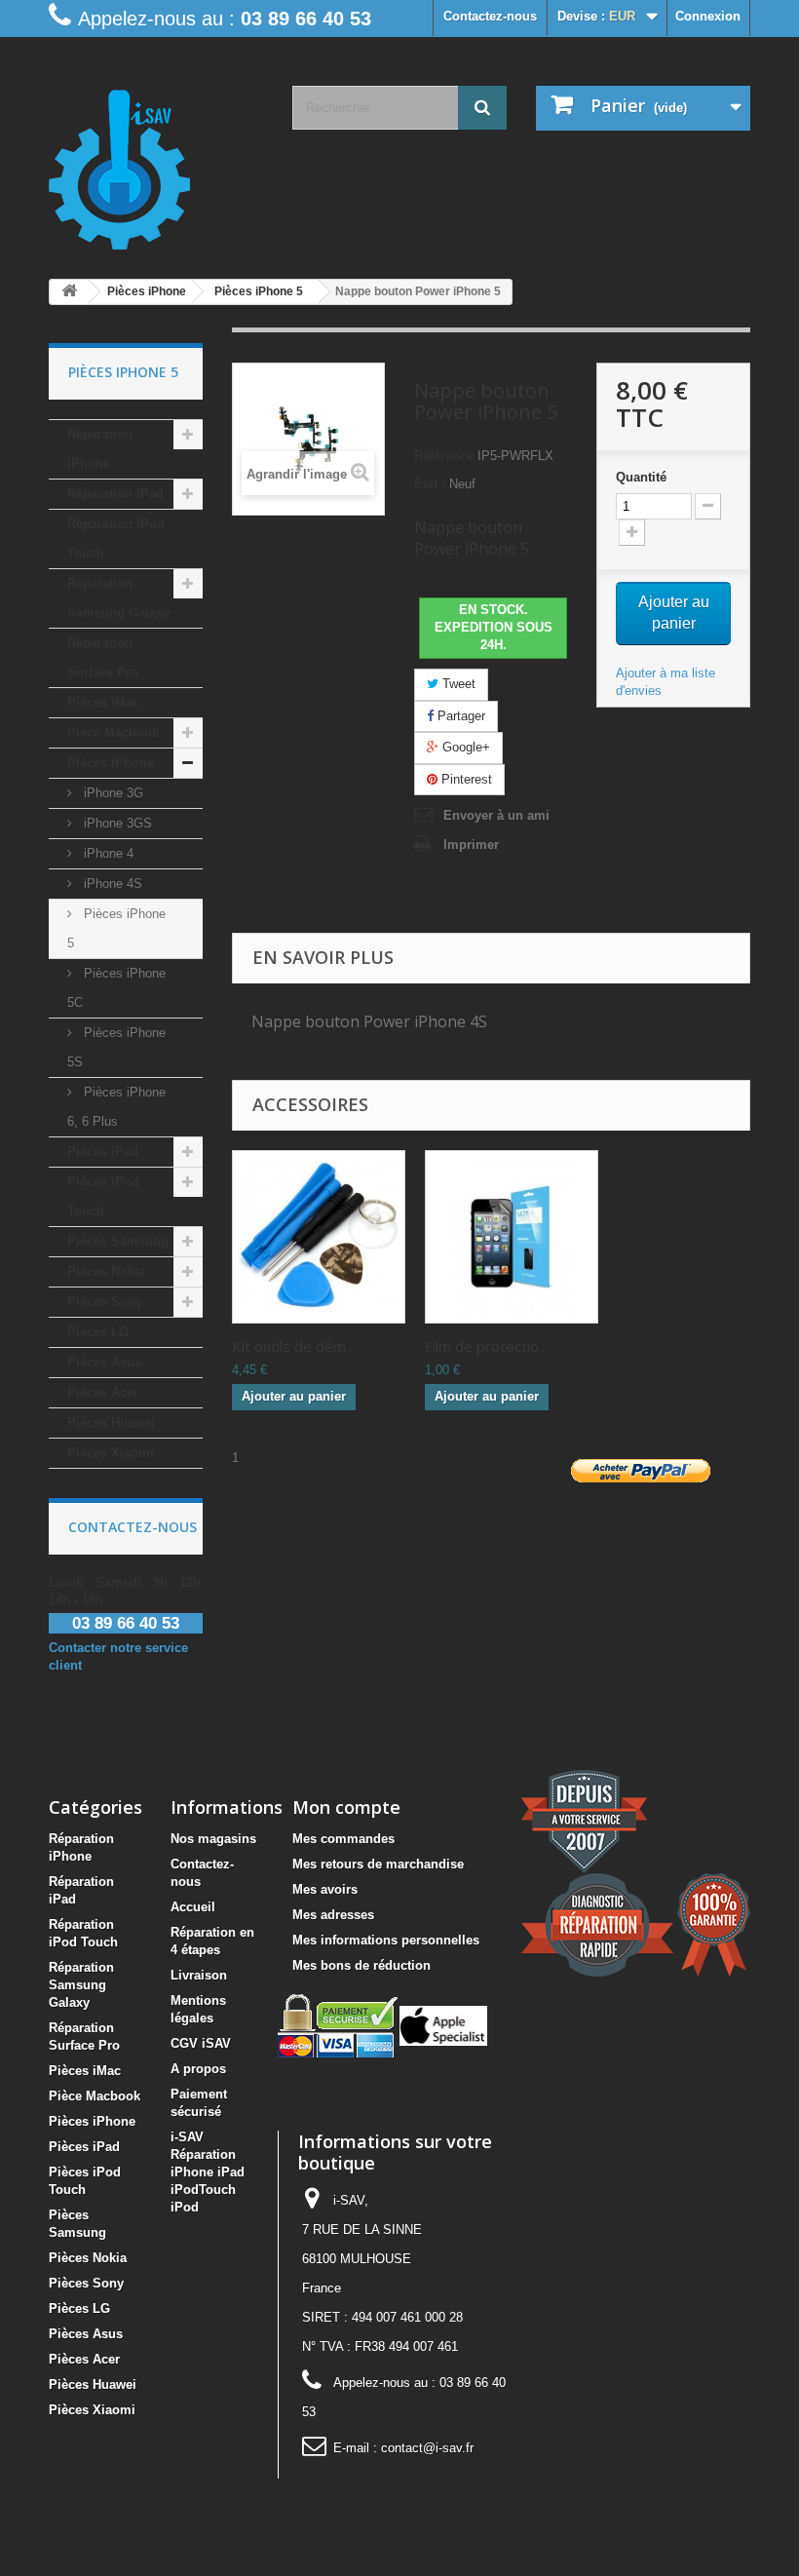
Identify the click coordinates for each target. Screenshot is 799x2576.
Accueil (193, 1907)
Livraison (199, 1975)
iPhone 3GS (116, 823)
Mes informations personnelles (386, 1940)
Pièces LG (98, 1332)
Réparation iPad (115, 494)
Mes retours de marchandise (378, 1864)
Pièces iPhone (111, 763)
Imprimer (471, 845)
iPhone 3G (112, 793)
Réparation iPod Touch (116, 538)
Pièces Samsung (118, 1241)
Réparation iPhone (100, 449)
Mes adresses (333, 1915)
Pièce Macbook (113, 732)
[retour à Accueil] (69, 292)
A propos (198, 2069)
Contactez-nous (490, 16)
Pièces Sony (105, 1302)
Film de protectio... (486, 1346)
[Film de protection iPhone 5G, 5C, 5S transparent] (512, 1237)
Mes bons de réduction (361, 1965)
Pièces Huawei (111, 1423)
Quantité (641, 477)
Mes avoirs (325, 1889)
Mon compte (346, 1807)
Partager (459, 716)
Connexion (708, 16)
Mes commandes (343, 1839)
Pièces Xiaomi (111, 1453)
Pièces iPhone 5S (116, 1047)
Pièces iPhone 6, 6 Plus (116, 1107)
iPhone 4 (107, 853)
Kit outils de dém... (293, 1346)
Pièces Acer (103, 1392)
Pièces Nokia (106, 1271)
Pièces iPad (103, 1152)
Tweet (457, 684)
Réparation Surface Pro (103, 657)
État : (430, 484)
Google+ (464, 747)
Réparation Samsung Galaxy (118, 598)
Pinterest (465, 779)
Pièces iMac (103, 702)
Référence (444, 456)
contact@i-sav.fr (427, 2448)
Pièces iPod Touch (103, 1196)
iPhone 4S (111, 884)
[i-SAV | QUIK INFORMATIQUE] (156, 163)
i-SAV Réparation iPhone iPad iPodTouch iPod (208, 2172)
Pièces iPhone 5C (116, 988)
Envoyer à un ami (496, 815)
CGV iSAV (201, 2043)
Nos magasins (213, 1839)
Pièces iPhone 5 (116, 928)
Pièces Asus (104, 1362)
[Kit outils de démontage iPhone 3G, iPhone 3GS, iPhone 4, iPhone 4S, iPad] (319, 1237)
